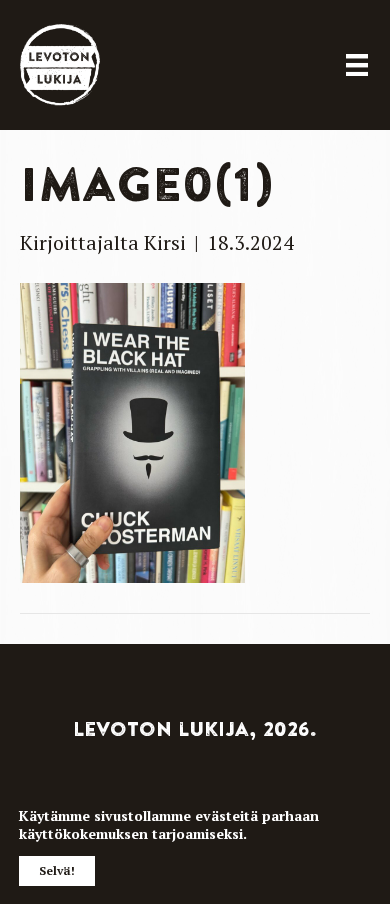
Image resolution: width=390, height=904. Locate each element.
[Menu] (357, 65)
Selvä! (57, 870)
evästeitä (226, 815)
